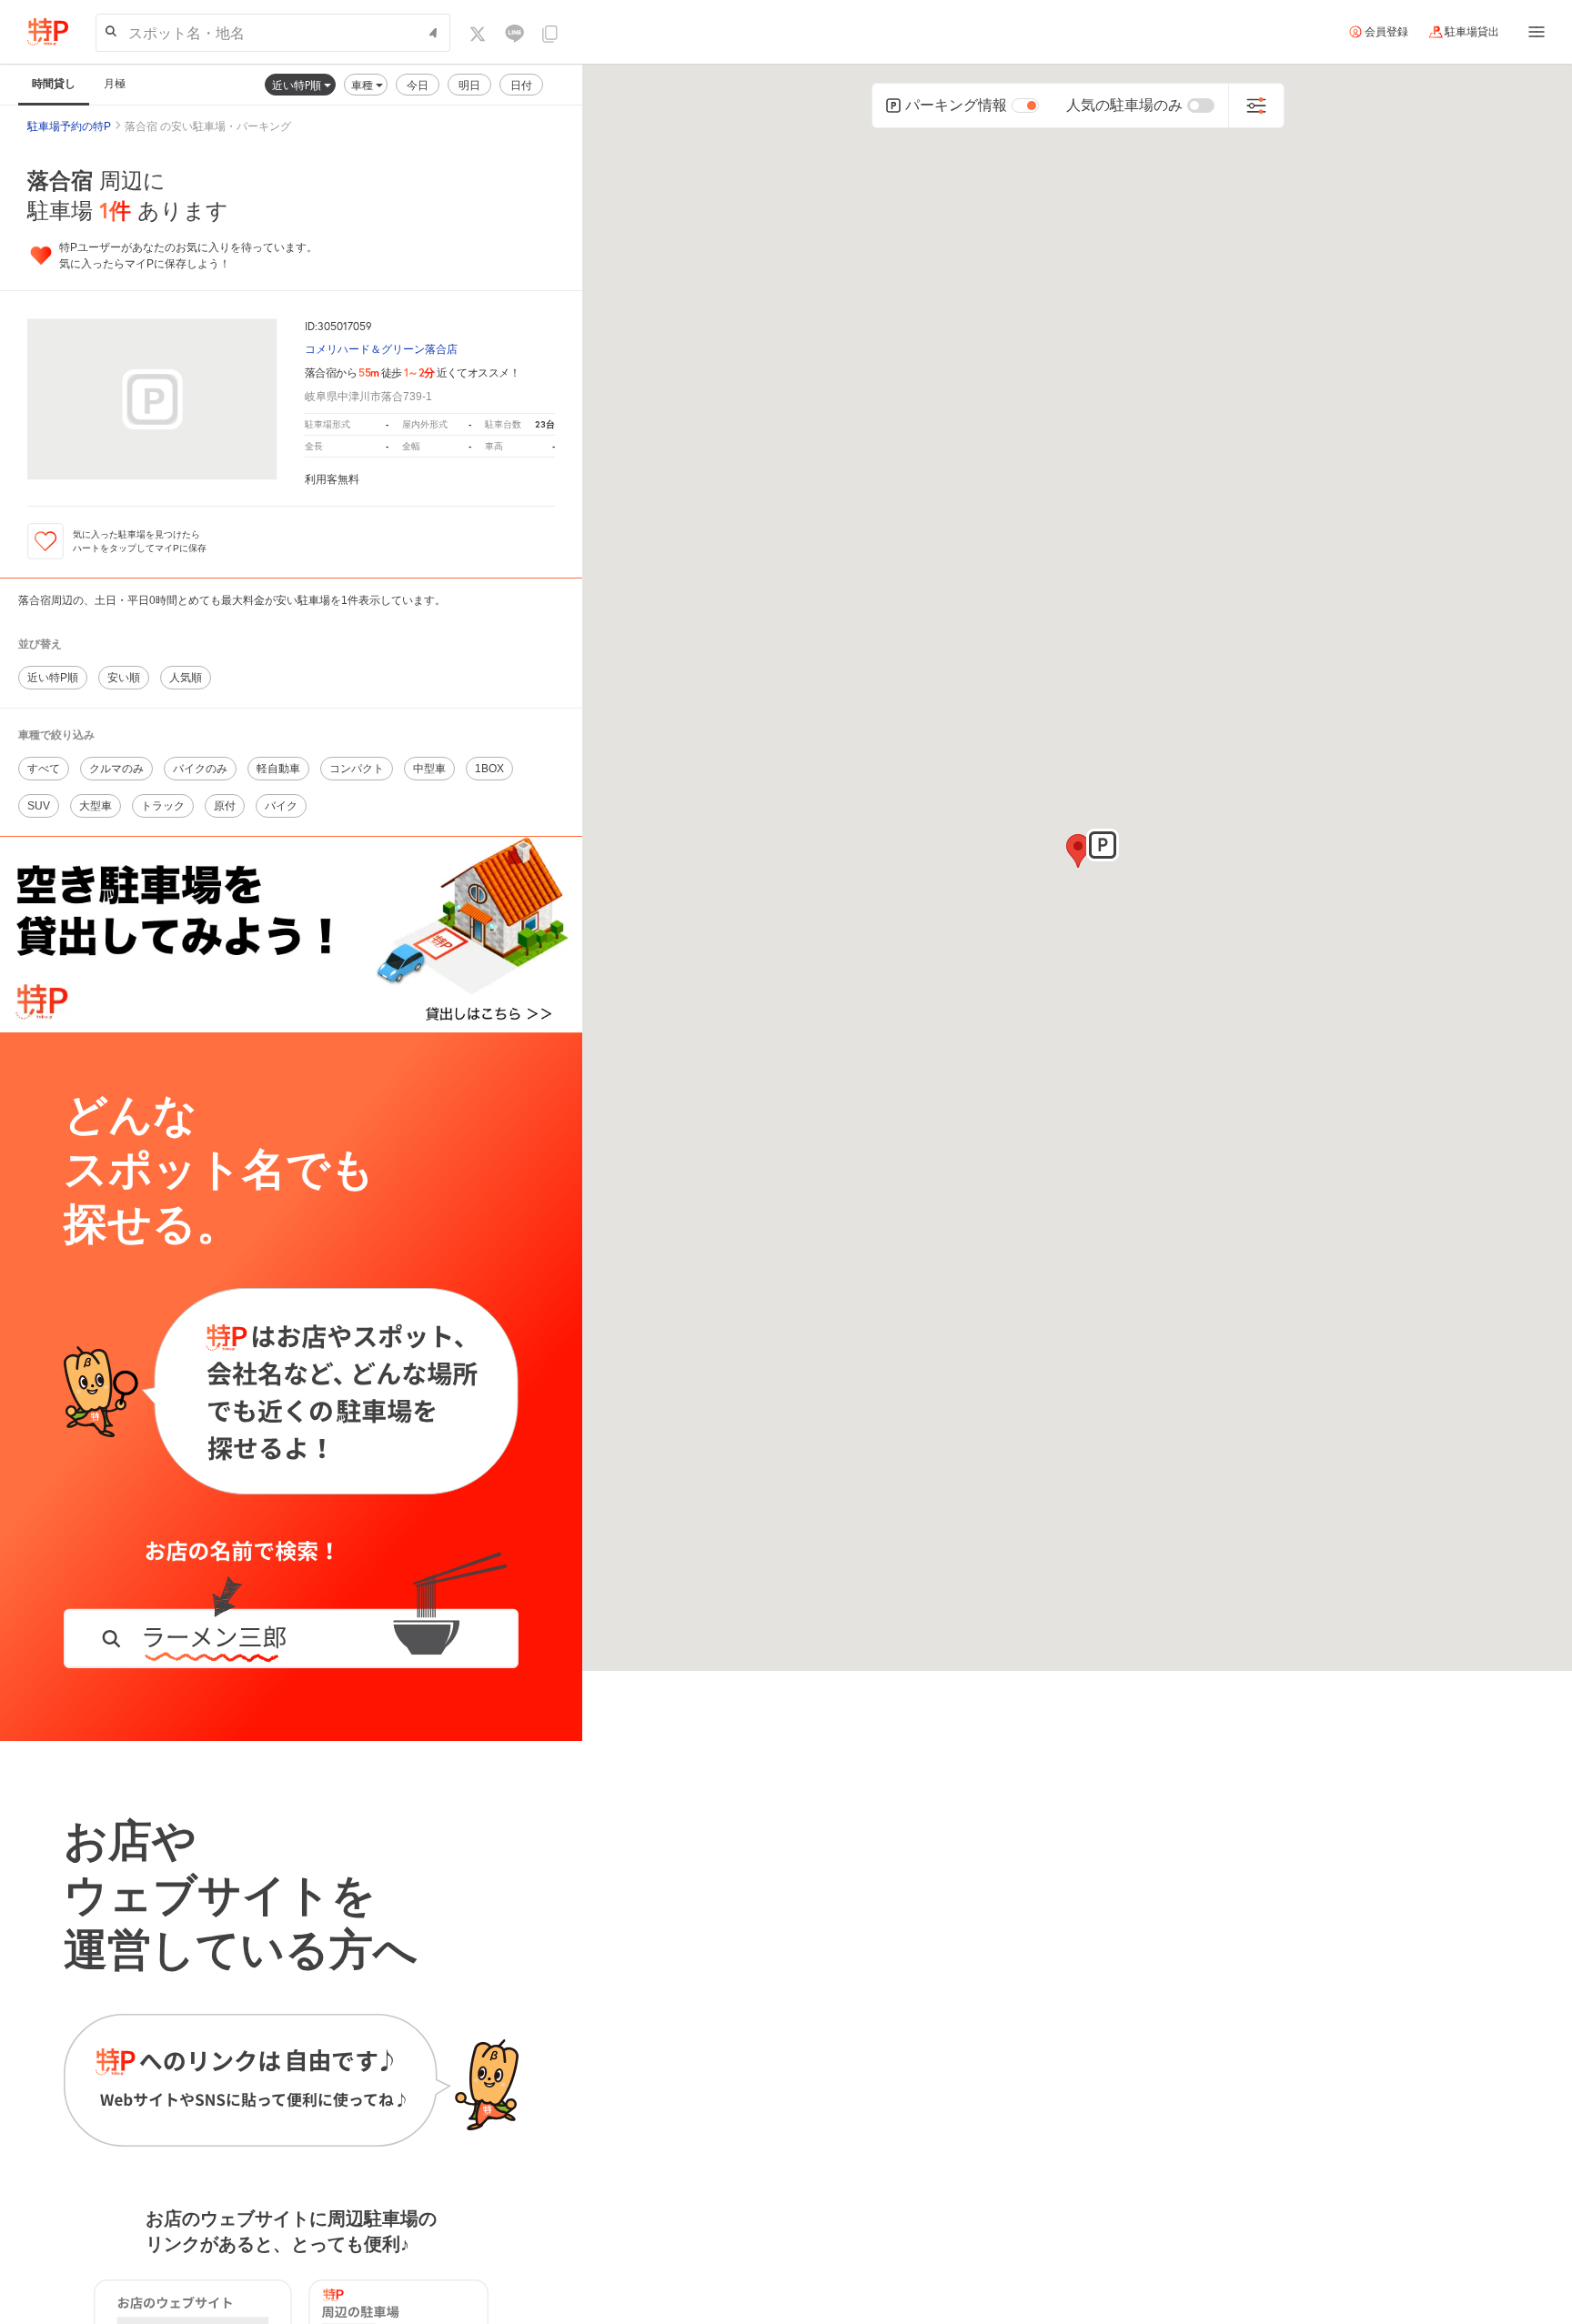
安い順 (124, 678)
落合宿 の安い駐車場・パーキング (208, 126)
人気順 (186, 678)
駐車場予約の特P (69, 126)
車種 (363, 85)
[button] (1103, 845)
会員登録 (1386, 32)
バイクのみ (200, 769)
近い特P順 (298, 85)
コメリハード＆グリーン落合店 (381, 350)
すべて (44, 769)
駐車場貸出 (1472, 32)
